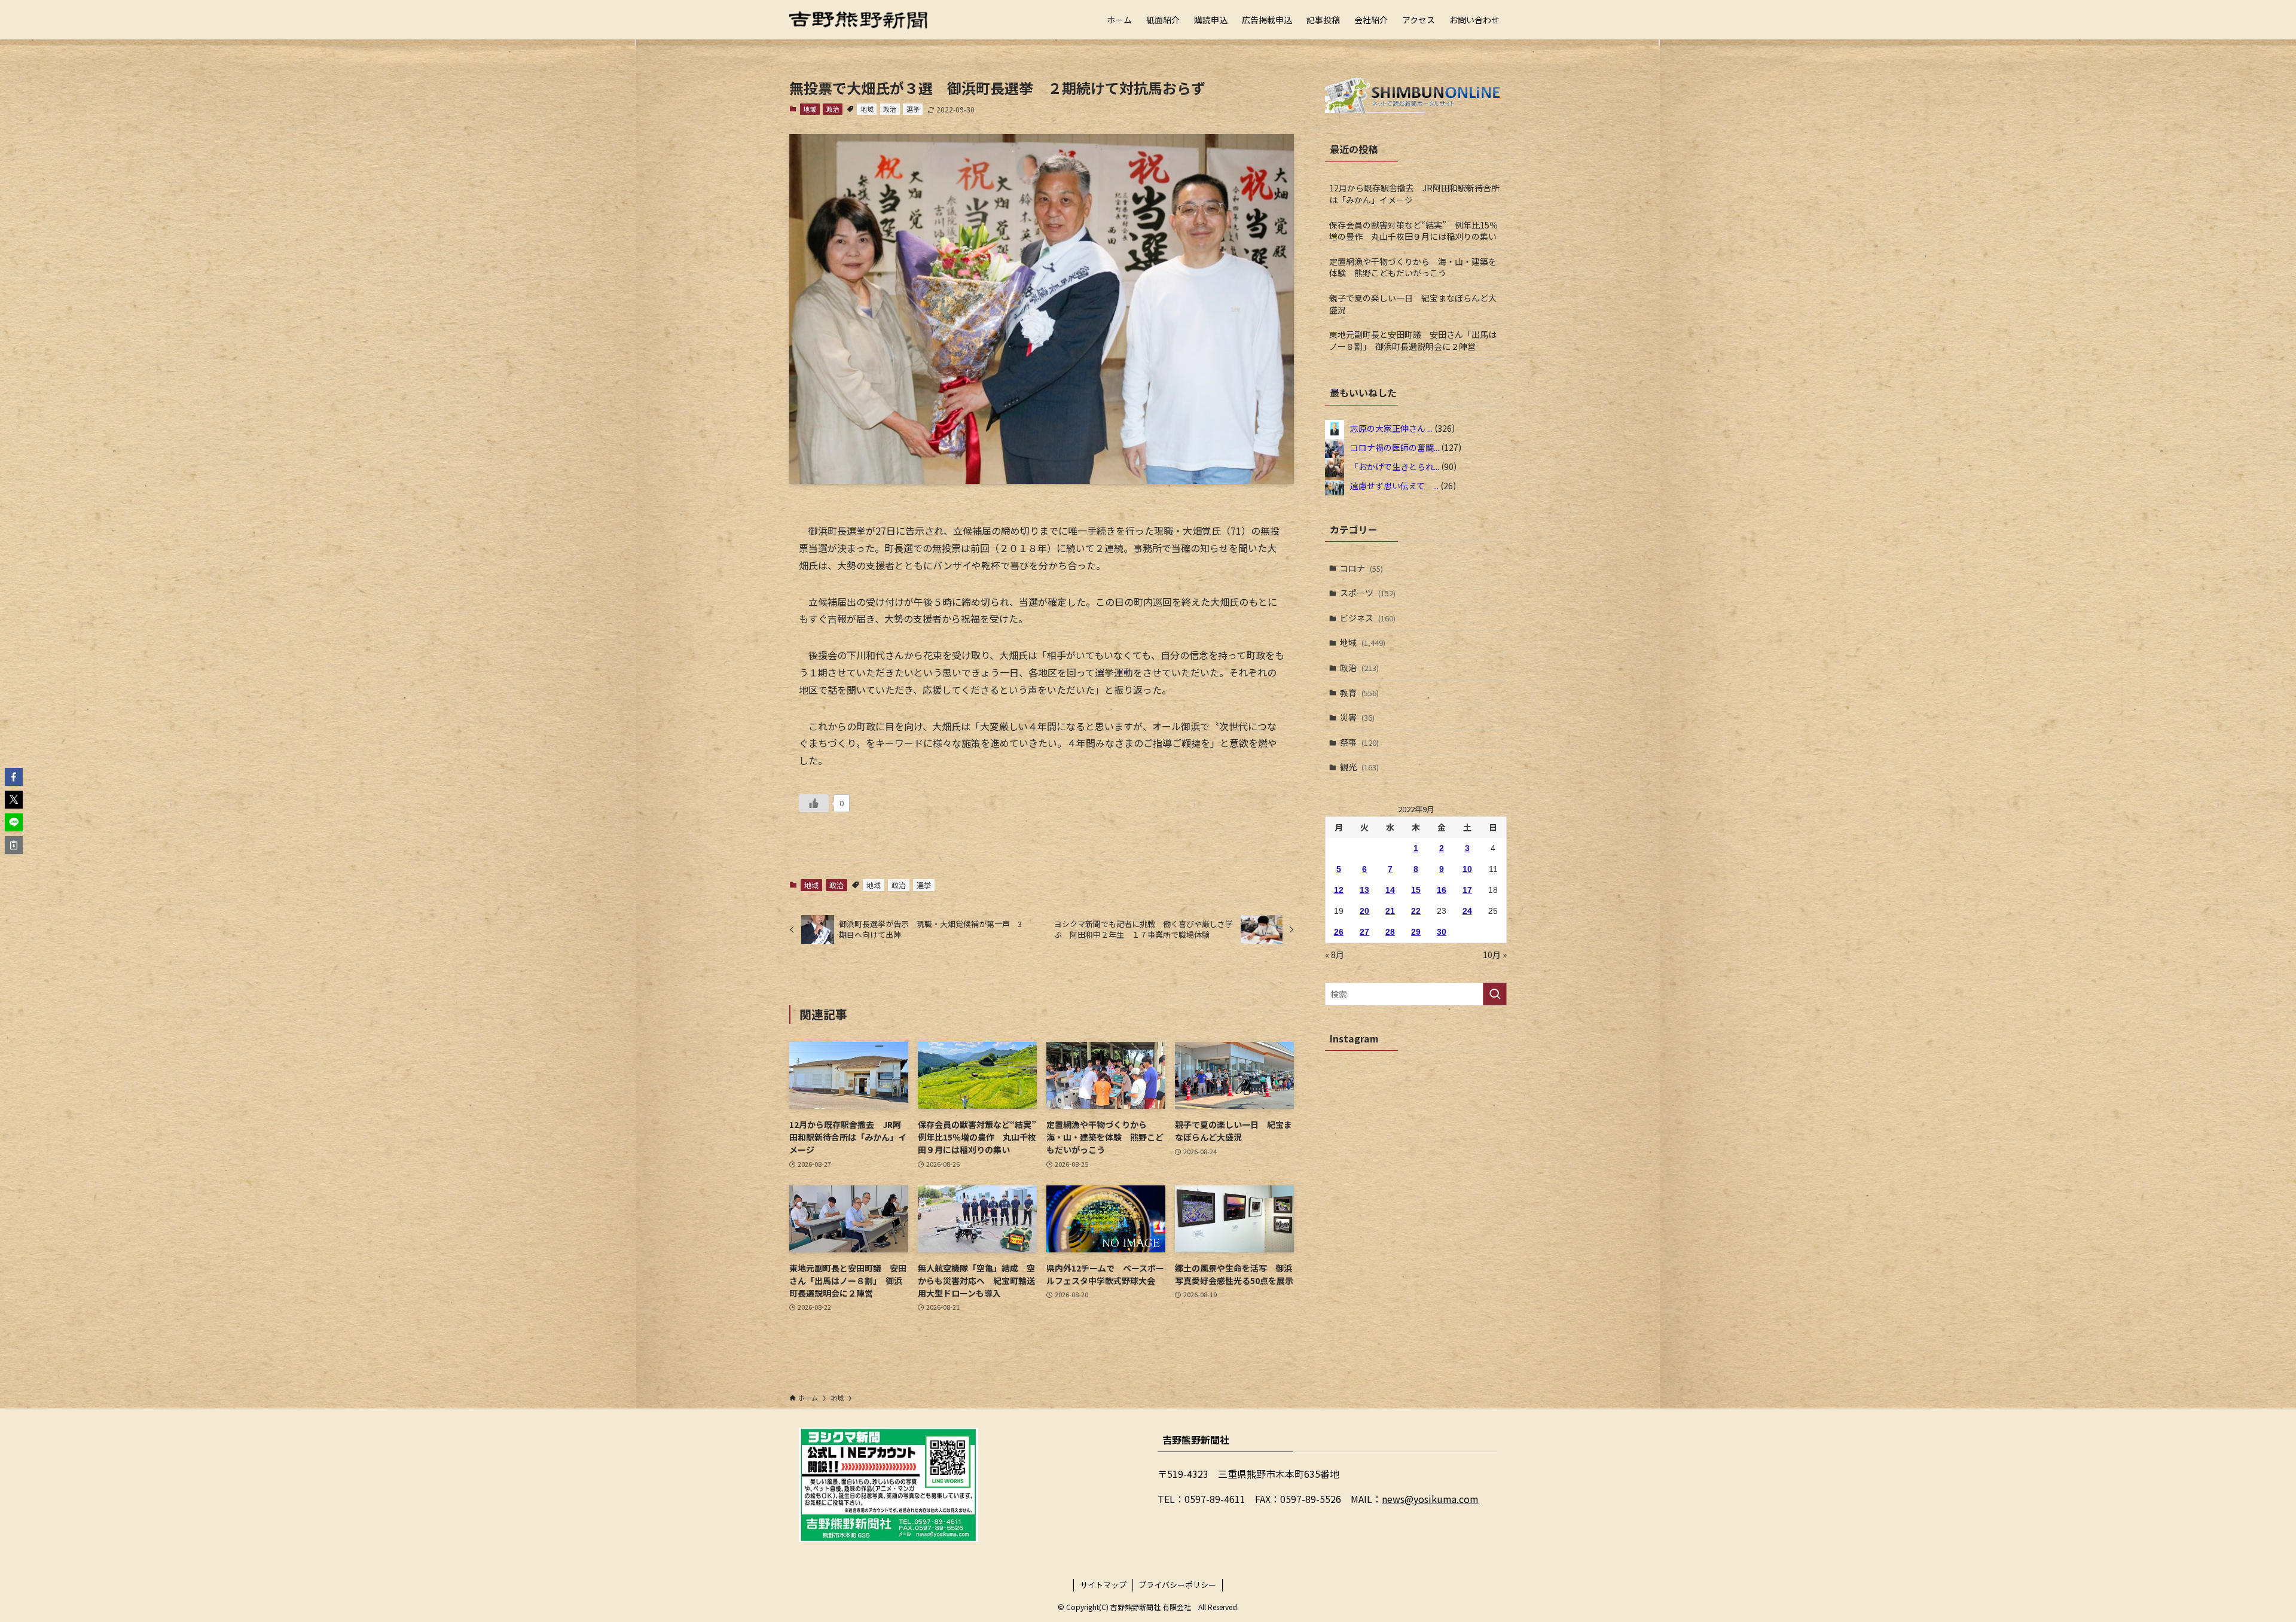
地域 (810, 109)
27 (1364, 932)
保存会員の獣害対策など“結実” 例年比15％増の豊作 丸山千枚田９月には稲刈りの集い (1413, 231)
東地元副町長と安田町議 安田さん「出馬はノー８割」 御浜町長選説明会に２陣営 (1413, 340)
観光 (1359, 767)
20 (1364, 911)
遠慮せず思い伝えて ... (1394, 485)
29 (1416, 932)
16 (1442, 890)
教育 (1359, 693)
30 (1442, 932)
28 (1390, 932)
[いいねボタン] (814, 803)
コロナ (1361, 568)
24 (1467, 911)
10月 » (1495, 955)
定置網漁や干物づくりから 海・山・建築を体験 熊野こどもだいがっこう (1413, 267)
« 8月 (1335, 955)
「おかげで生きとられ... (1395, 466)
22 (1416, 911)
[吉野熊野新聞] (859, 20)
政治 (833, 109)
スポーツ (1368, 593)
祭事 (1359, 742)
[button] (14, 777)
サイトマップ (1103, 1585)
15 (1416, 890)
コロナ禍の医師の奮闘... (1395, 447)
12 (1339, 890)
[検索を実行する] (1495, 994)
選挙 (913, 109)
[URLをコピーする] (14, 845)
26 (1339, 932)
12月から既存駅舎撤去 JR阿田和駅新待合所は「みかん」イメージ (1414, 194)
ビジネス (1368, 618)
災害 (1357, 717)
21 (1390, 911)
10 (1467, 869)
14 (1390, 890)
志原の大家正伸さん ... (1391, 428)
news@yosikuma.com (1430, 1499)
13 (1364, 890)
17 (1467, 890)
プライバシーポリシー (1177, 1585)
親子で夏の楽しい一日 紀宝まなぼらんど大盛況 (1413, 304)
